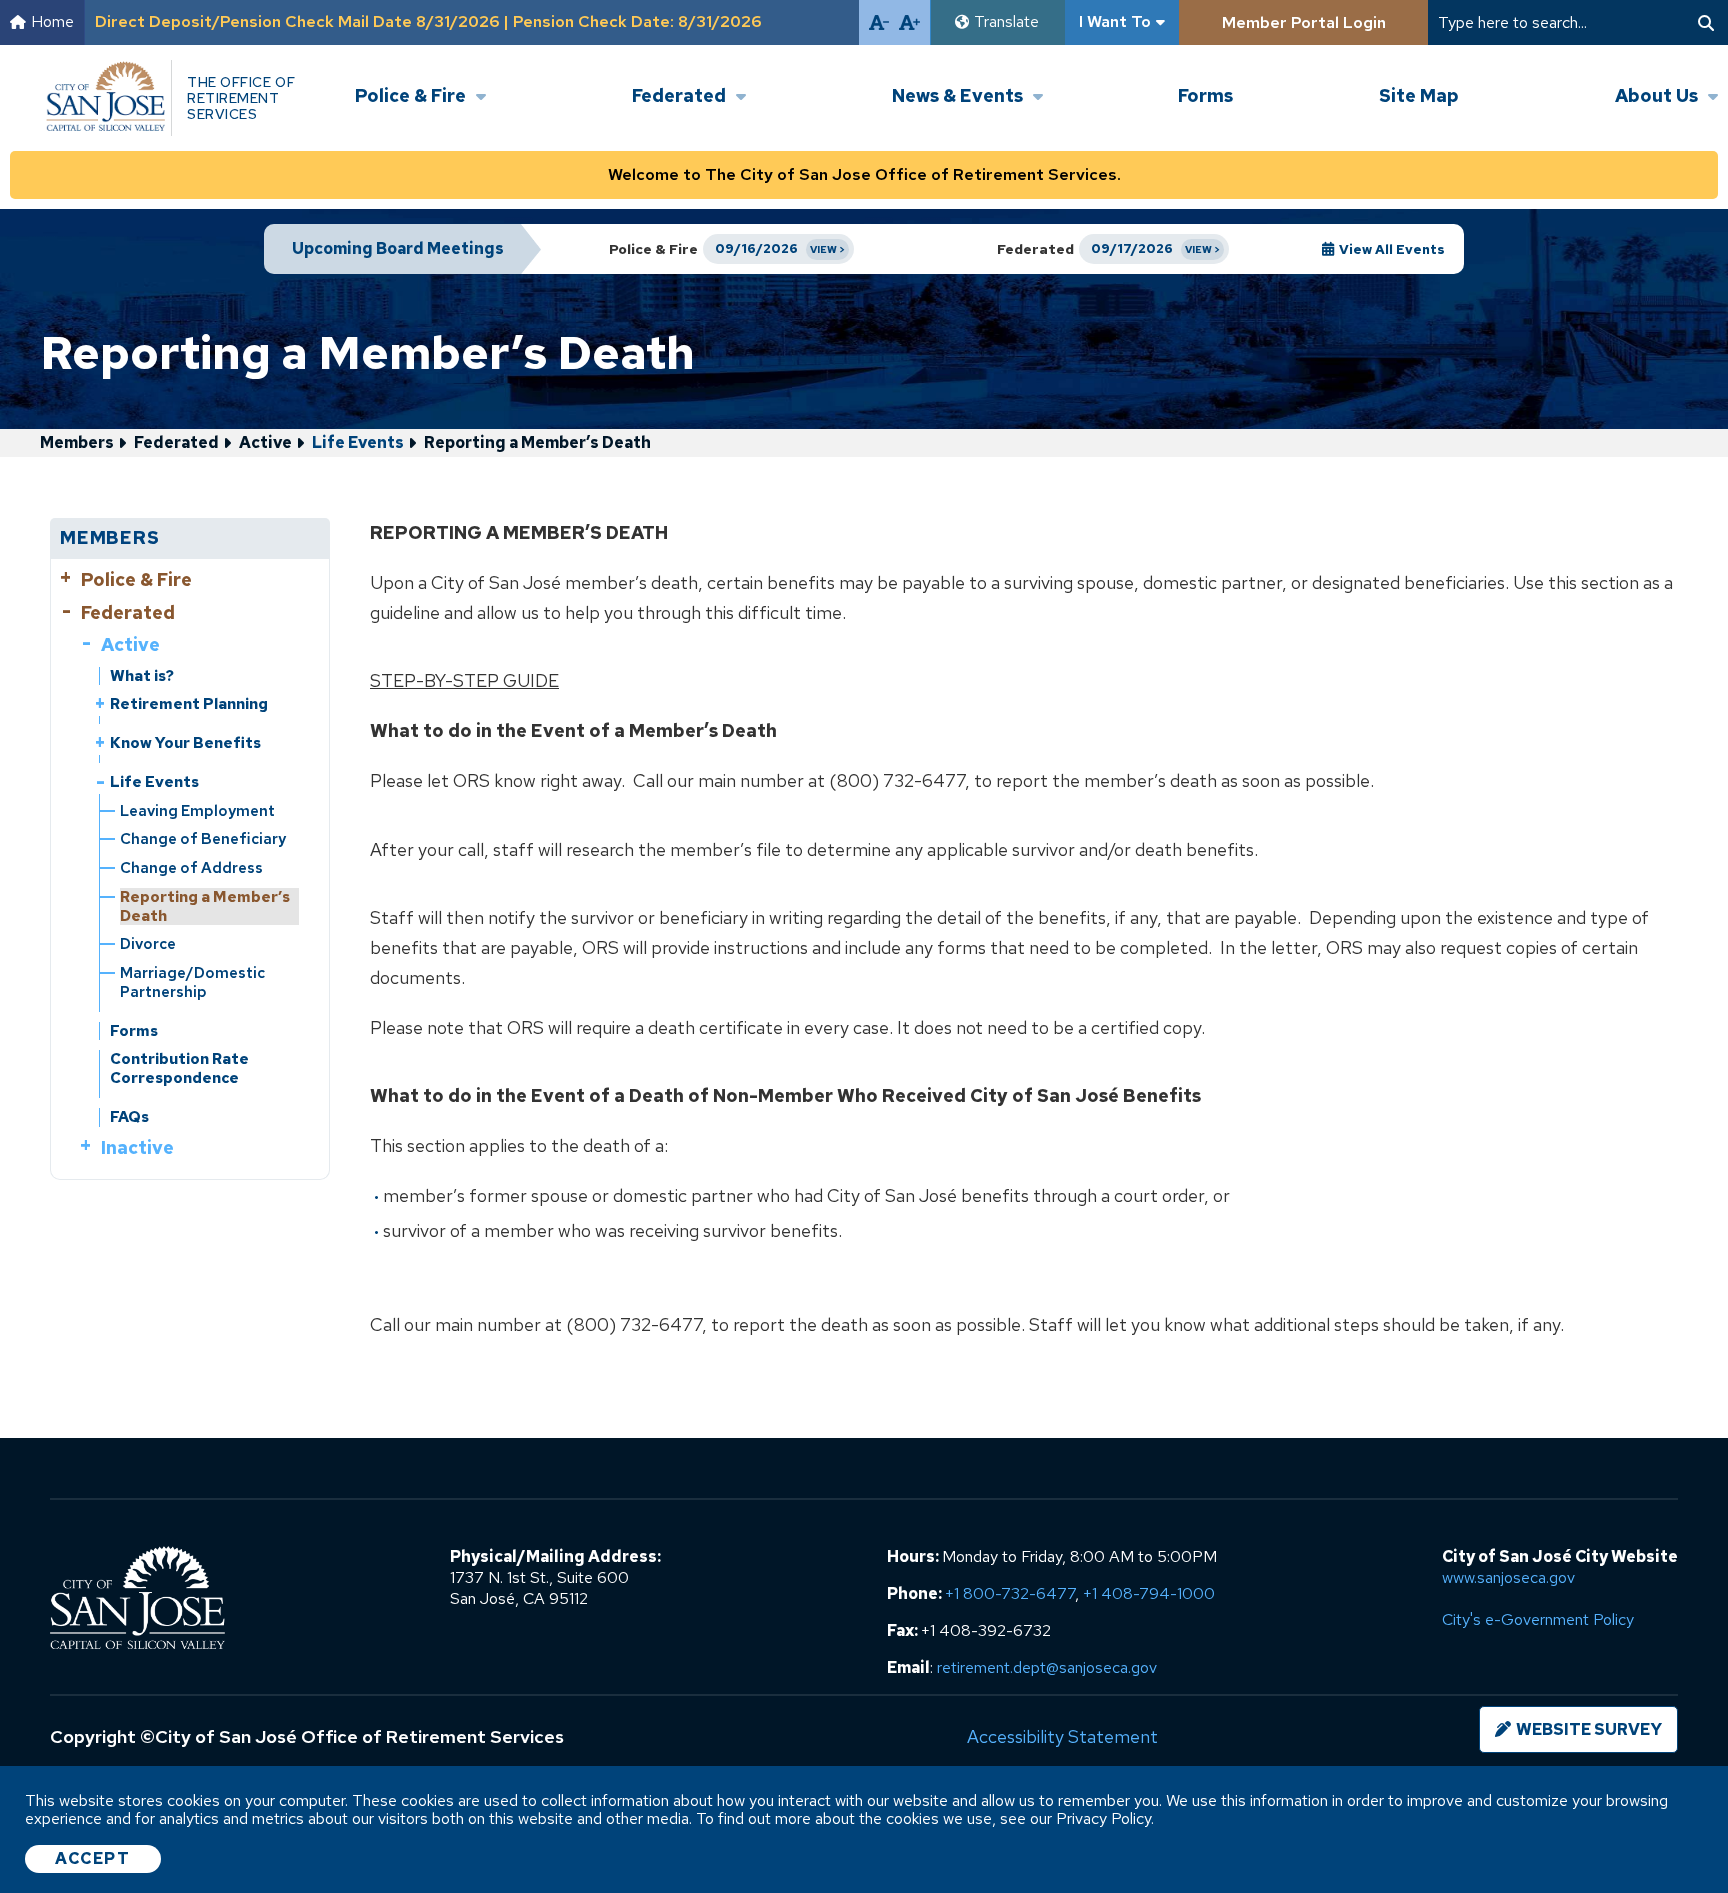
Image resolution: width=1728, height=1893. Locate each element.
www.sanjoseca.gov (1508, 1577)
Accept (93, 1858)
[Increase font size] (909, 22)
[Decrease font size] (879, 22)
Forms (1205, 95)
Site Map (1419, 95)
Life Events (358, 442)
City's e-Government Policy (1538, 1619)
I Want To (1115, 21)
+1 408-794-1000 (1149, 1593)
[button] (420, 79)
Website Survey (1589, 1729)
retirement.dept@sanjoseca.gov (1047, 1667)
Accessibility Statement (1062, 1736)
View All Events (1392, 249)
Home (52, 22)
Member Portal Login (1304, 22)
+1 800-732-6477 (1010, 1593)
